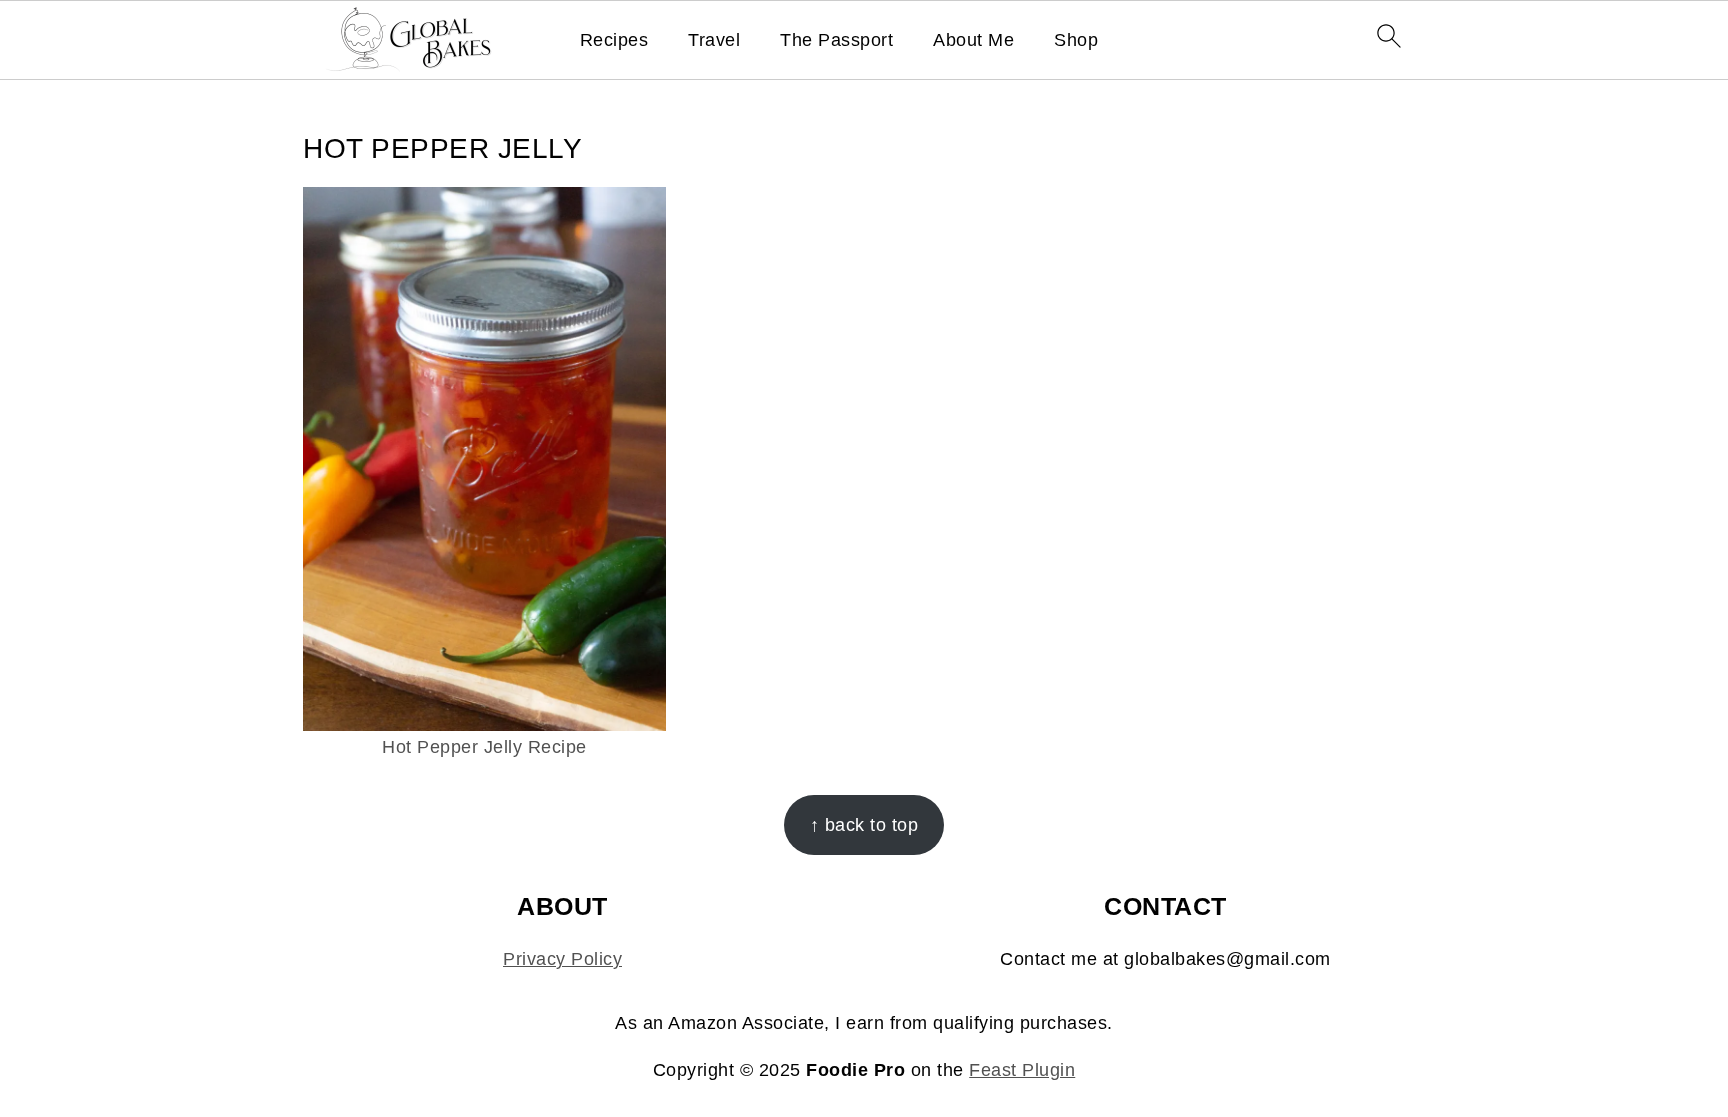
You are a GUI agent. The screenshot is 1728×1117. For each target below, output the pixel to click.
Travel (714, 40)
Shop (1076, 40)
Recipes (614, 40)
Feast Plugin (1022, 1070)
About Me (973, 40)
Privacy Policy (562, 959)
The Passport (836, 40)
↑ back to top (864, 825)
